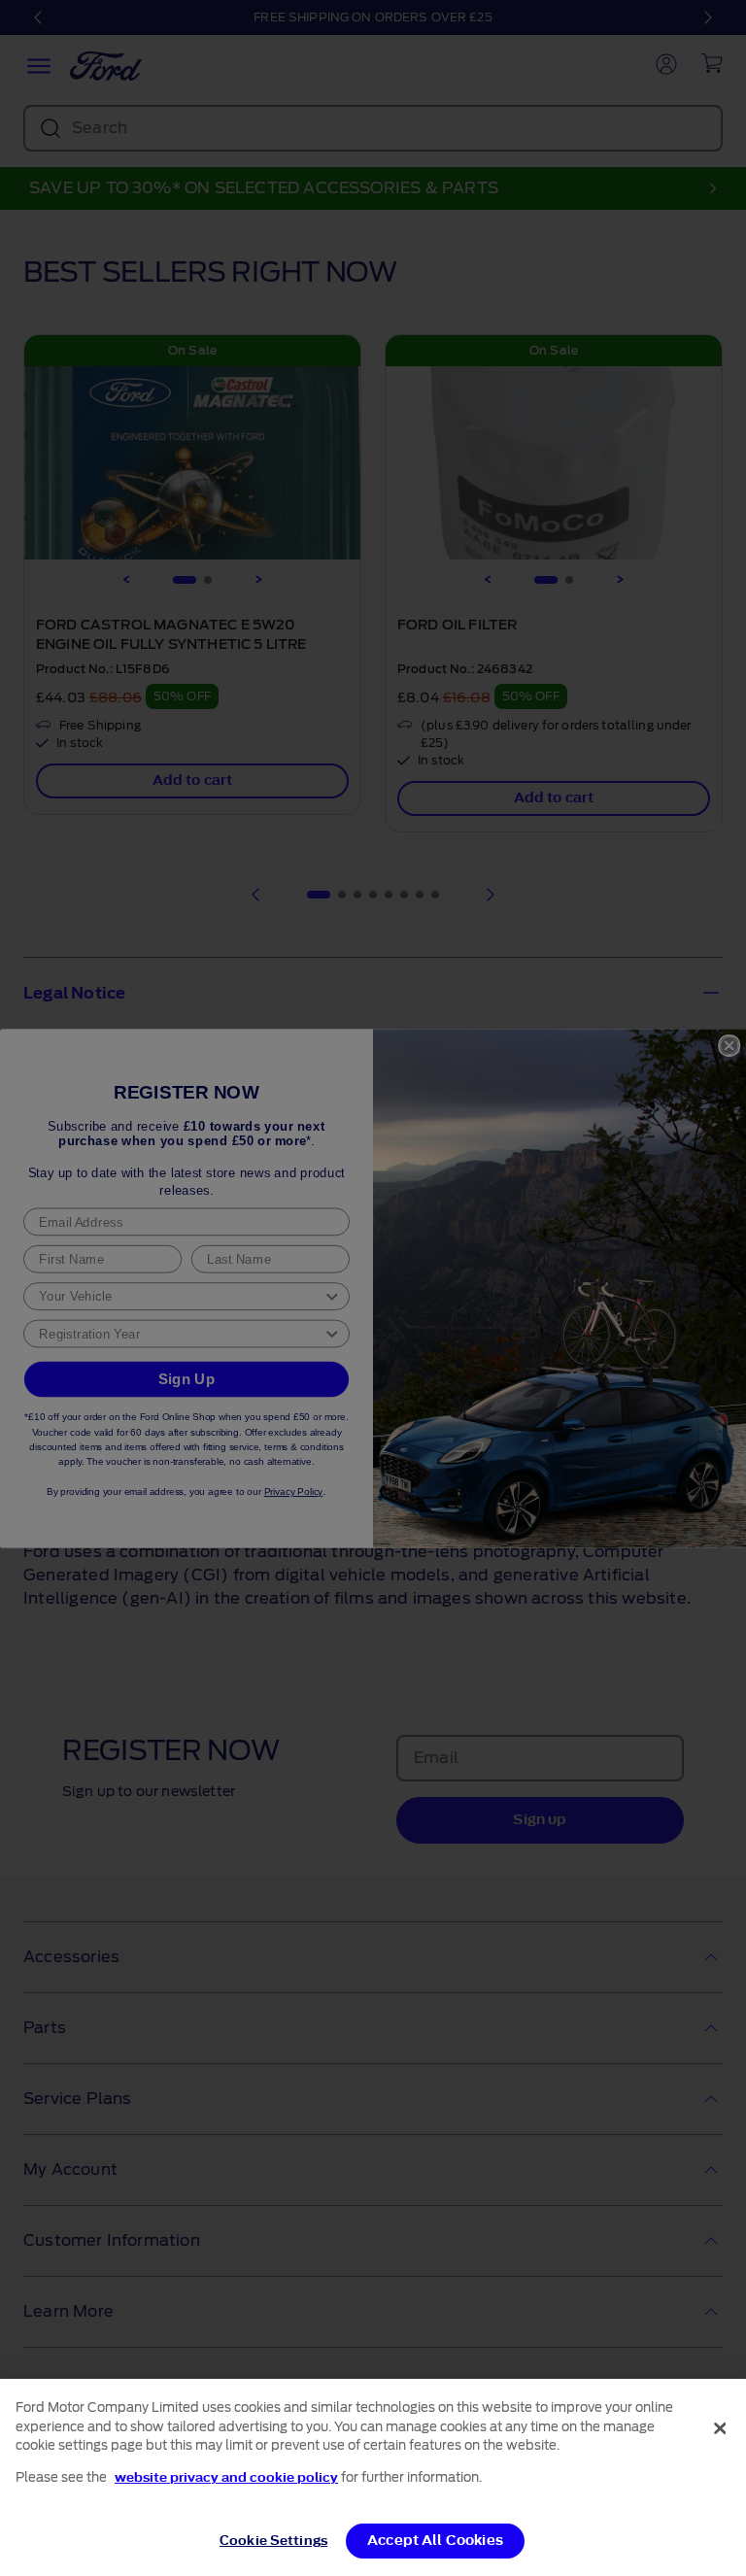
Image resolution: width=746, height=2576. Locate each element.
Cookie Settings (273, 2541)
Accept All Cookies (435, 2541)
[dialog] (373, 2477)
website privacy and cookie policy (226, 2477)
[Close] (720, 2428)
